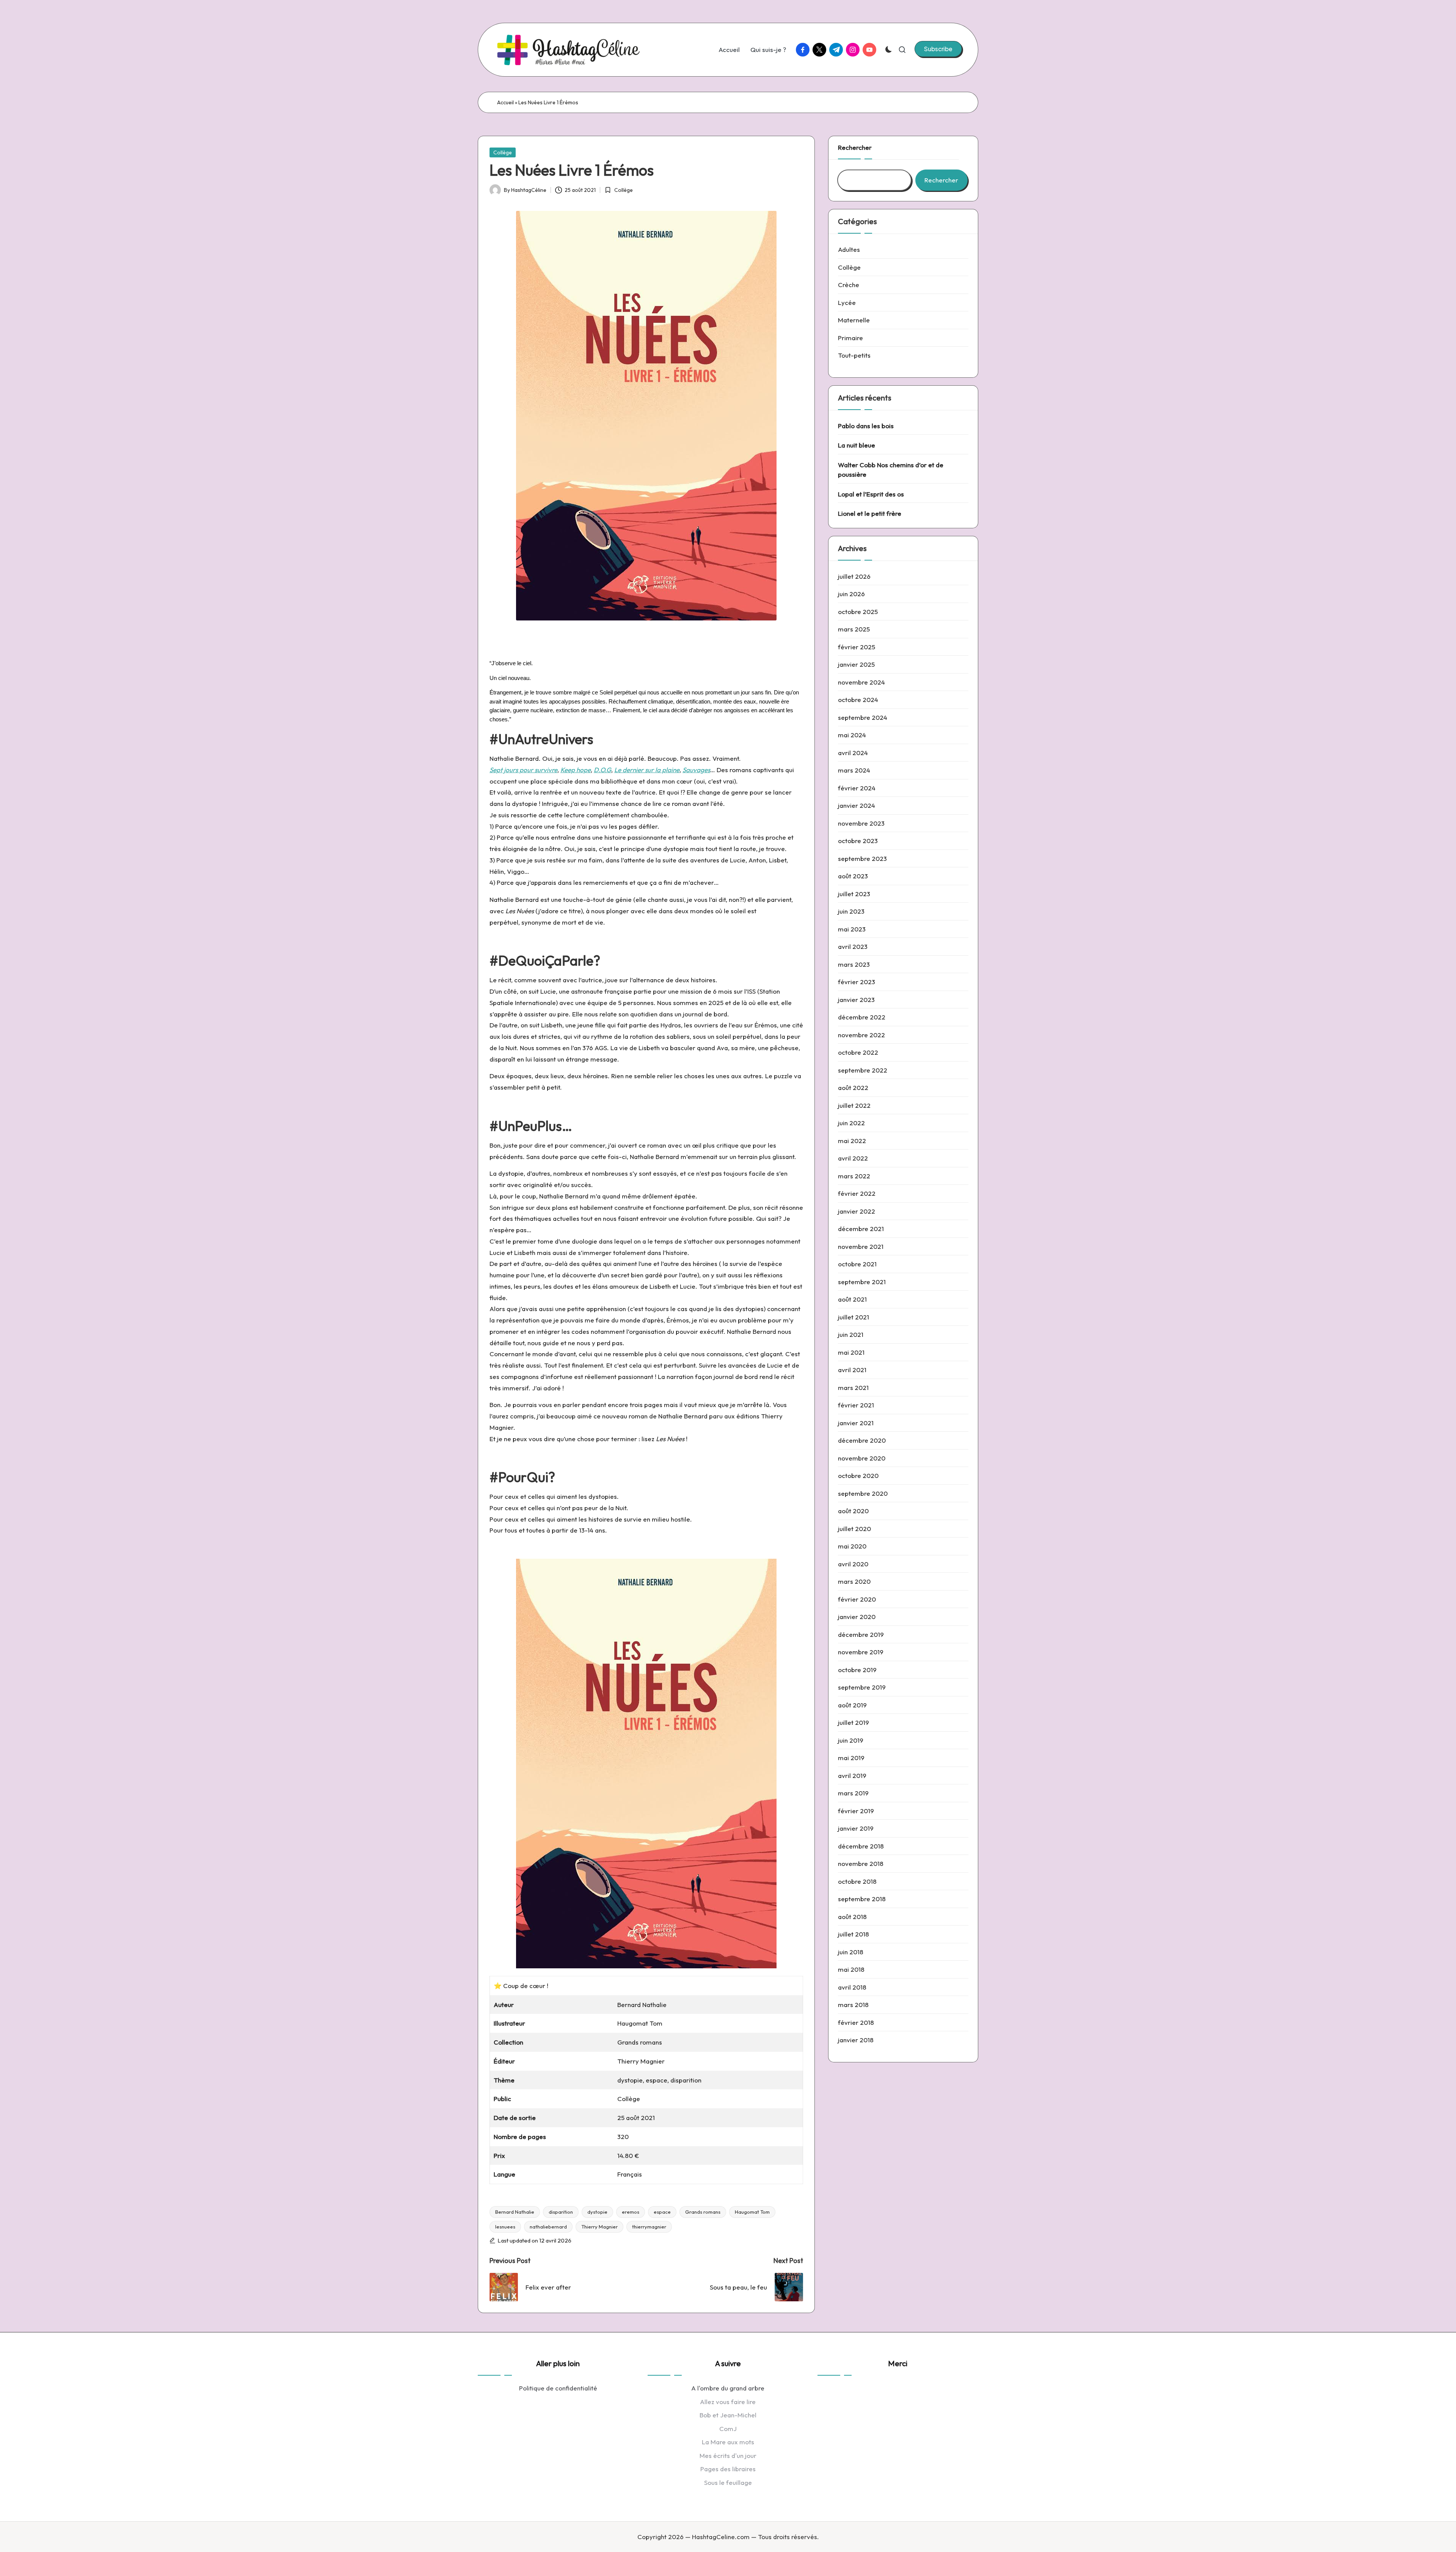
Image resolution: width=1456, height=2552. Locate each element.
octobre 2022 (858, 1052)
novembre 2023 (861, 823)
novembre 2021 (861, 1246)
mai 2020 (852, 1546)
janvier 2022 (857, 1211)
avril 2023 (853, 946)
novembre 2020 (862, 1458)
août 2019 (852, 1705)
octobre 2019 (857, 1670)
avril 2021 (852, 1370)
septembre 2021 (862, 1282)
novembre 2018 (861, 1863)
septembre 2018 (862, 1899)
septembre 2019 (862, 1687)
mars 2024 (854, 770)
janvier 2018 (856, 2040)
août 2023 (853, 876)
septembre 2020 (863, 1493)
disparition (561, 2212)
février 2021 (856, 1405)
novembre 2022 (861, 1035)
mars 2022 (854, 1176)
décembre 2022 (862, 1017)
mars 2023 (854, 964)
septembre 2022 (863, 1070)
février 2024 (857, 788)
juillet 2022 (854, 1105)
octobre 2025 (858, 612)
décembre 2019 (861, 1634)
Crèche (849, 285)
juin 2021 (851, 1334)
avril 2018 (852, 1987)
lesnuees (505, 2227)
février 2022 (857, 1193)
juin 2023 (851, 911)
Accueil (505, 102)
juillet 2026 (854, 576)
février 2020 (857, 1599)
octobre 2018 (857, 1881)
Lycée (847, 302)
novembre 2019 (861, 1652)
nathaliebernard (548, 2227)
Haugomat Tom (752, 2212)
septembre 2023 (862, 858)
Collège (503, 152)
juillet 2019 (854, 1722)
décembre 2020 (862, 1440)
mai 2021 (851, 1352)
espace (662, 2212)
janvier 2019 (856, 1828)
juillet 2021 (854, 1317)
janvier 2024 (857, 805)
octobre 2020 (858, 1475)
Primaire (850, 338)
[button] (938, 49)
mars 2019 (853, 1793)
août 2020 (853, 1511)
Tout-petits (854, 355)
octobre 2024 (858, 700)
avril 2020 (853, 1564)
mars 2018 (853, 2005)
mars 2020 (854, 1581)
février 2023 (857, 982)
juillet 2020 (854, 1529)
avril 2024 (853, 753)
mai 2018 (851, 1969)
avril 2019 (852, 1775)
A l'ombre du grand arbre (728, 2388)
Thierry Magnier (599, 2227)
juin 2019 (851, 1740)
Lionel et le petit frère (870, 513)
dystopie (597, 2212)
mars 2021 (853, 1388)
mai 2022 (852, 1141)
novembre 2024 (861, 682)
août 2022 (853, 1088)
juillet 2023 (854, 894)
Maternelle (854, 320)
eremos (631, 2212)
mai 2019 (851, 1758)
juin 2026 (851, 594)
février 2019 (856, 1811)
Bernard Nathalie (515, 2212)
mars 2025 (854, 629)
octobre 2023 (858, 841)
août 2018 (852, 1917)
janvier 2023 (856, 1000)
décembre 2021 (861, 1229)
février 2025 (857, 647)
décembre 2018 (861, 1846)
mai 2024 (852, 735)
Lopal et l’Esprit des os (871, 494)
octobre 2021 (857, 1264)
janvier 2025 (856, 664)
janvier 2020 (857, 1617)
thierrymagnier (649, 2227)
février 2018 (856, 2022)
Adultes (849, 249)
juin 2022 (851, 1123)
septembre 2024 (863, 717)
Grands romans (703, 2212)
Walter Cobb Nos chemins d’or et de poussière (891, 470)
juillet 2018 (854, 1934)
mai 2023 (852, 929)
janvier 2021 (856, 1423)
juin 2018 (851, 1952)
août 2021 (852, 1299)
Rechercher (855, 147)
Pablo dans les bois (866, 426)
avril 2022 (853, 1158)
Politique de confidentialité (558, 2388)
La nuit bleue (857, 445)
